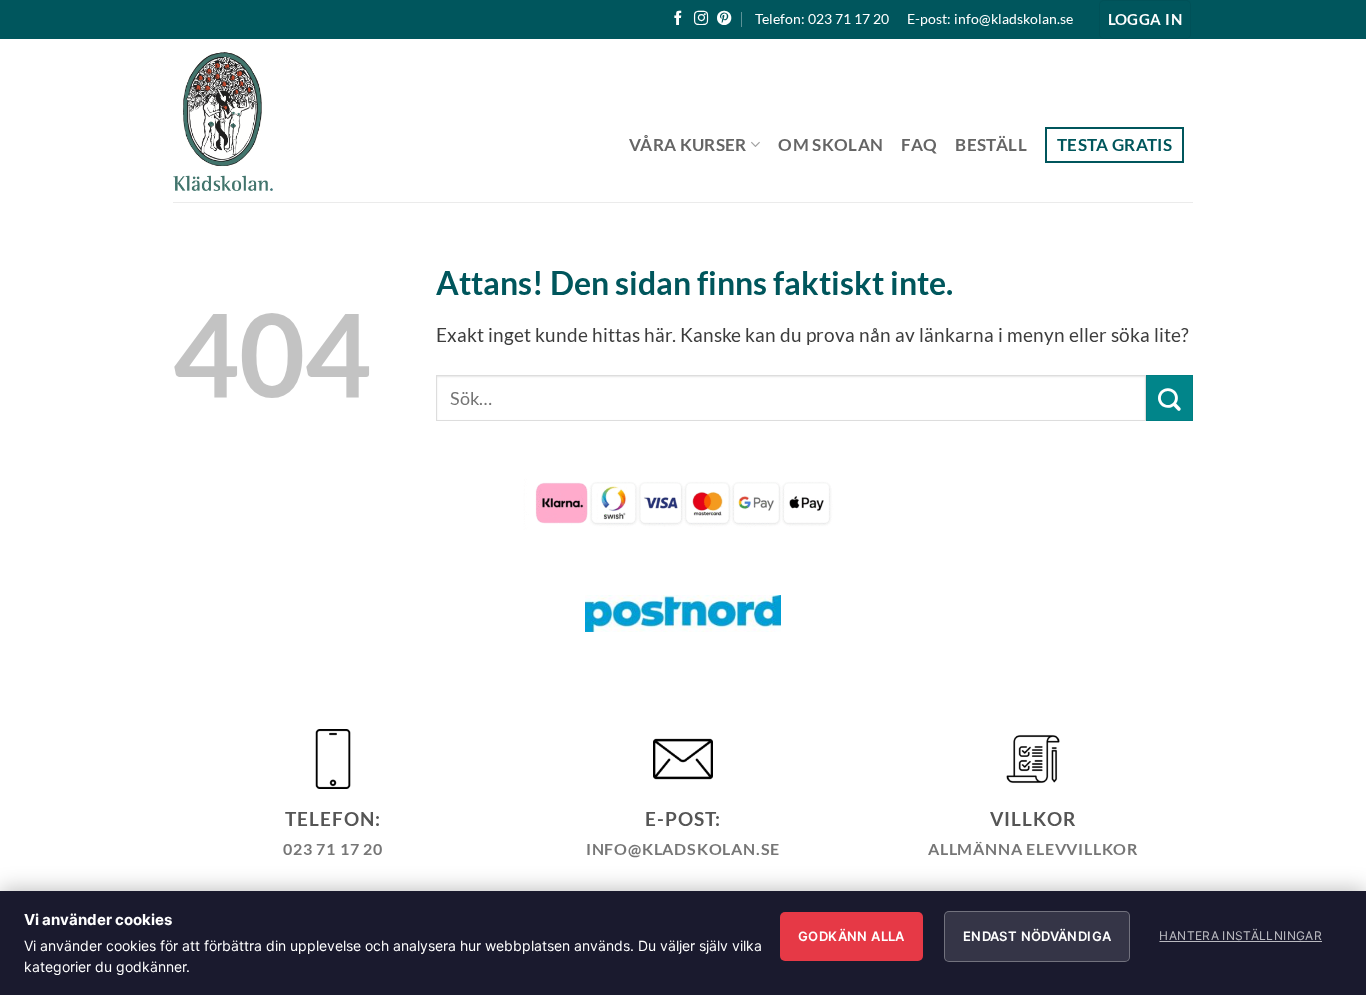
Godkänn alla (851, 936)
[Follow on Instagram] (701, 19)
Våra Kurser (688, 144)
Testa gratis (1114, 144)
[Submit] (1169, 398)
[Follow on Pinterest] (724, 19)
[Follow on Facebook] (678, 19)
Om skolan (830, 144)
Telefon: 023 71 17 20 (822, 18)
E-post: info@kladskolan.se (990, 18)
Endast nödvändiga (1037, 936)
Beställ (990, 144)
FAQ (919, 144)
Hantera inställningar (1240, 935)
